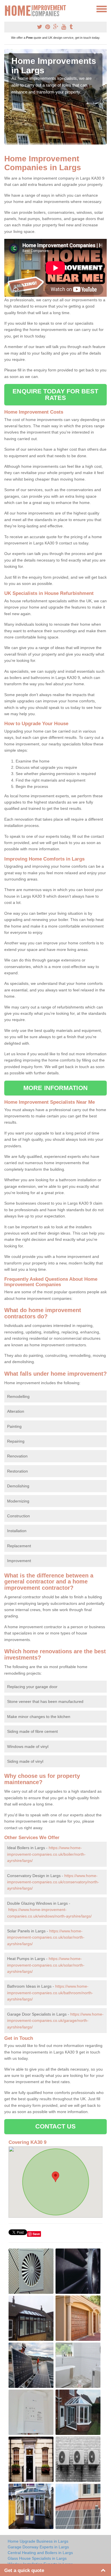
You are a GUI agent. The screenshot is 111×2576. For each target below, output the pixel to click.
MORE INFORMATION (55, 1088)
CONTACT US (56, 2126)
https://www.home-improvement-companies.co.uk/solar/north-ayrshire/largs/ (46, 1937)
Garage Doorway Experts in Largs (38, 2547)
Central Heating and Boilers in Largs (40, 2553)
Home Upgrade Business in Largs (38, 2541)
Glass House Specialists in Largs (37, 2558)
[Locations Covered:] (7, 9)
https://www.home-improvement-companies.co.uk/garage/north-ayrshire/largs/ (55, 2021)
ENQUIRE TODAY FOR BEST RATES (55, 394)
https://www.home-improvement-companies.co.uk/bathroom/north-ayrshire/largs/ (50, 1993)
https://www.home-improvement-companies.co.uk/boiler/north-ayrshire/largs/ (46, 1854)
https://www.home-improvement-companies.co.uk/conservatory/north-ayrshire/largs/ (53, 1882)
